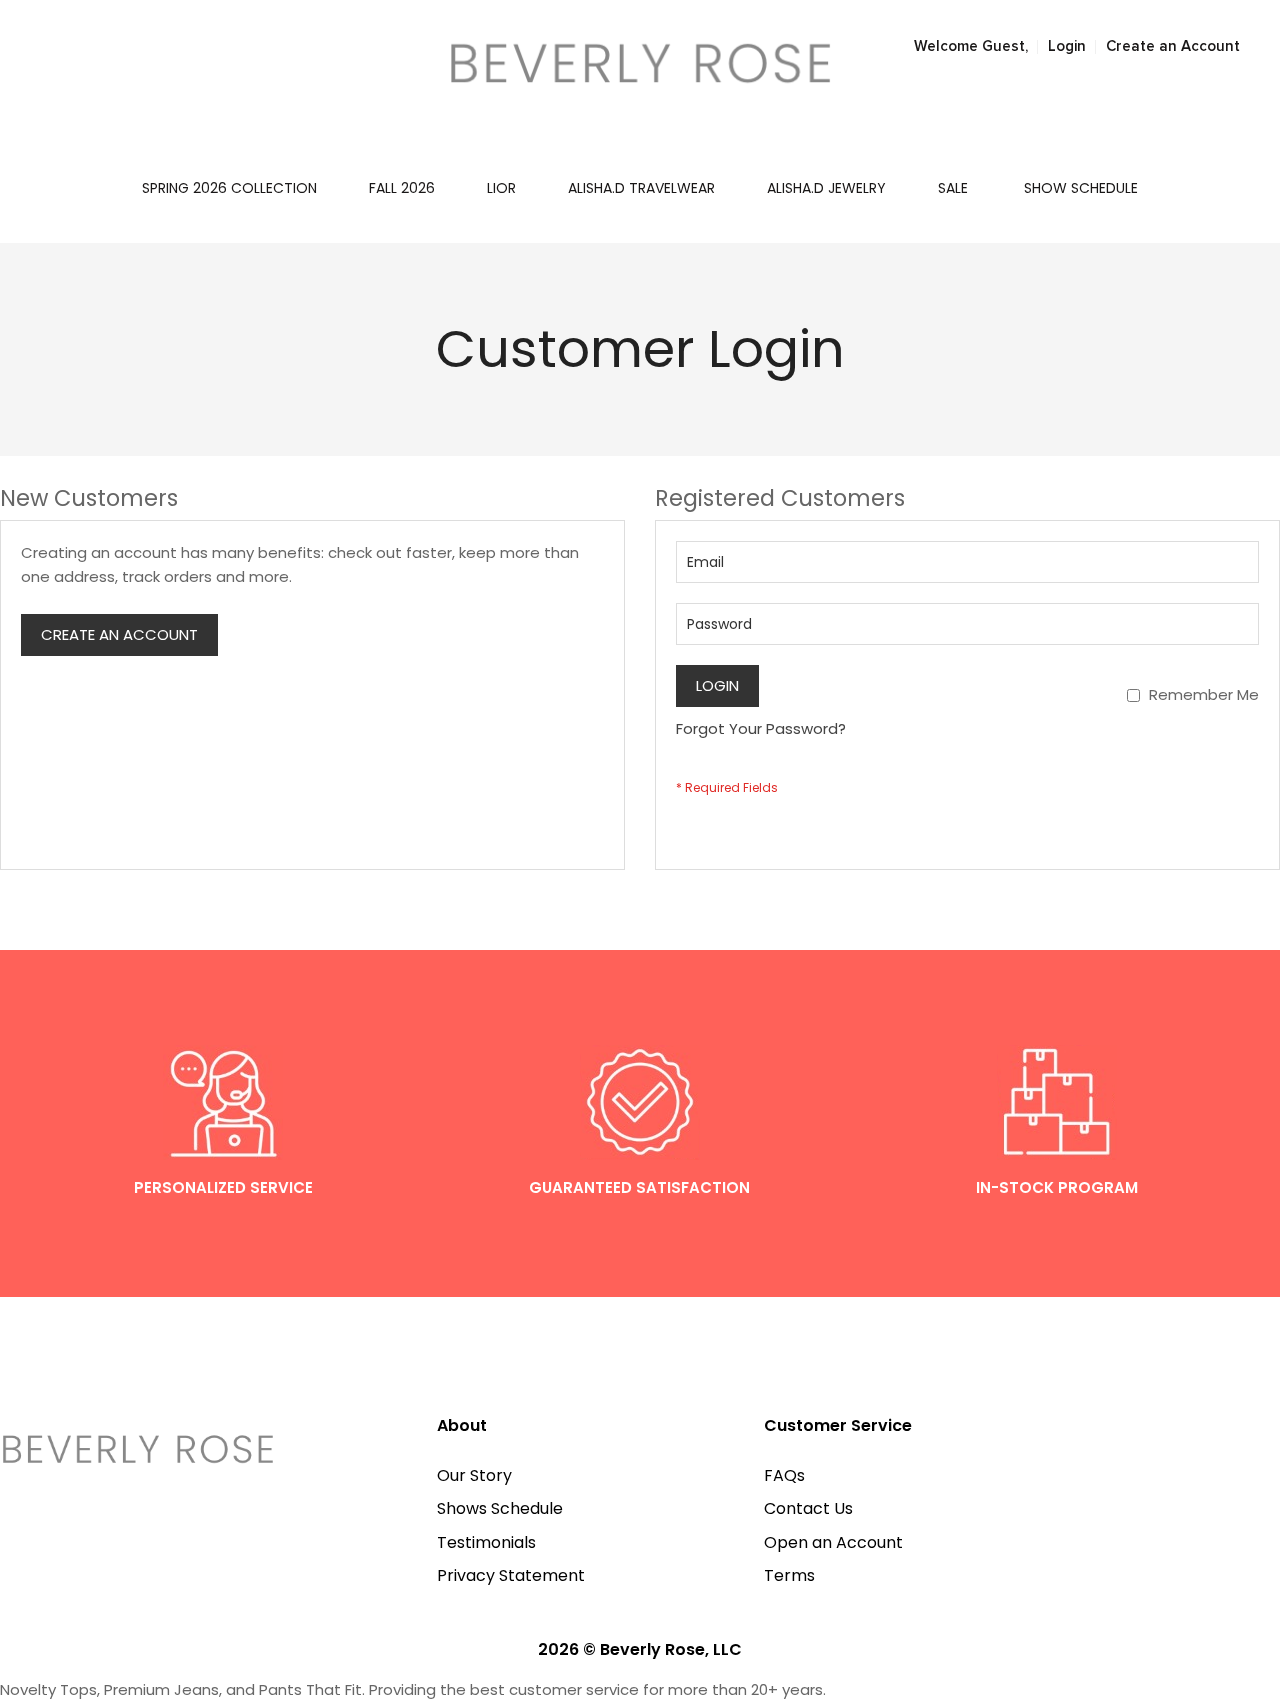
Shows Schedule (500, 1508)
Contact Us (808, 1508)
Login (1067, 46)
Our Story (474, 1475)
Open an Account (833, 1542)
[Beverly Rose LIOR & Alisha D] (640, 63)
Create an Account (1173, 46)
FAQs (784, 1475)
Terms (789, 1575)
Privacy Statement (511, 1575)
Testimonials (486, 1542)
